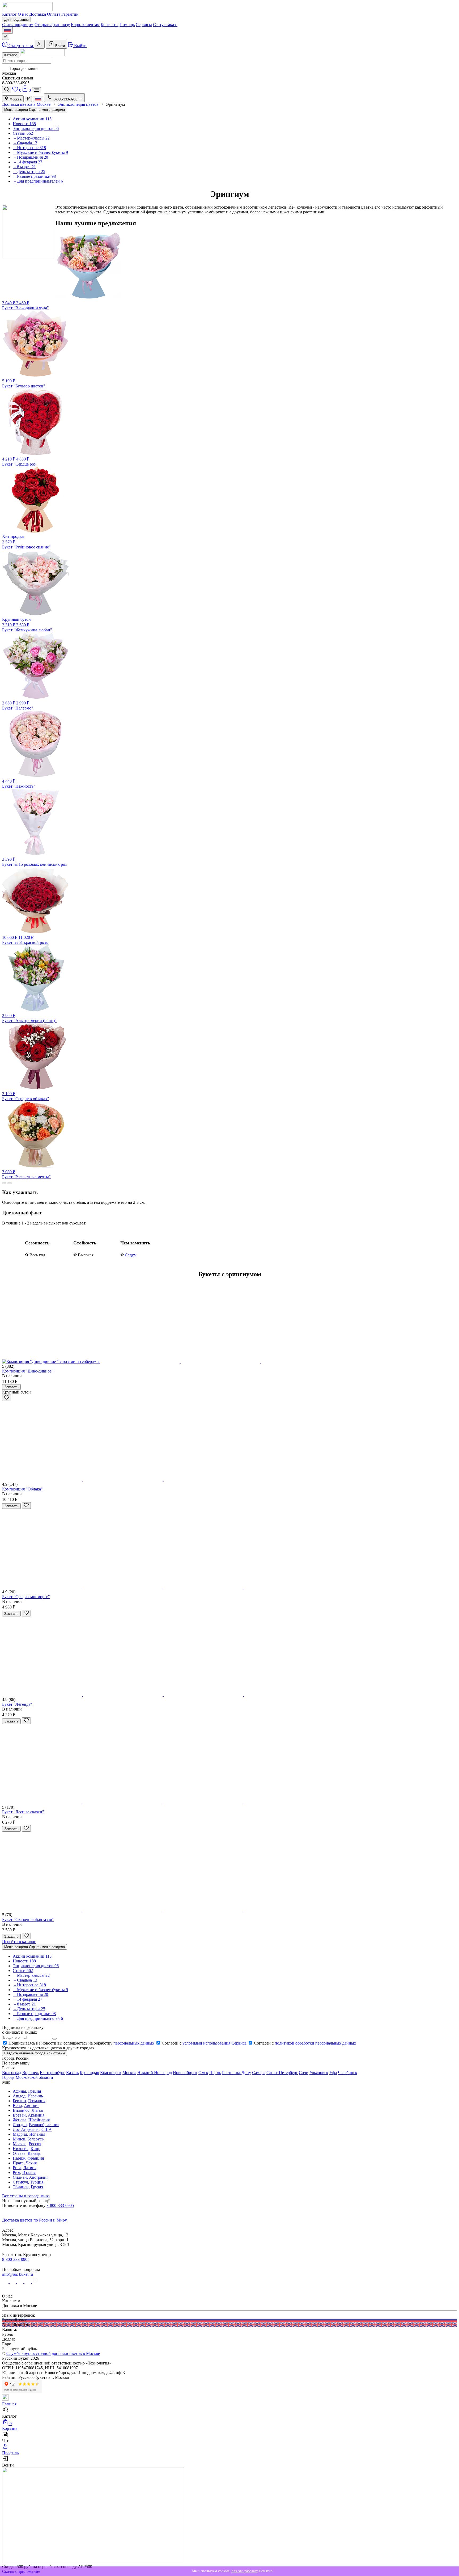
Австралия (39, 2177)
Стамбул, (21, 2182)
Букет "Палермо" (18, 706)
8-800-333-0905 (60, 2205)
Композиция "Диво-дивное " (28, 1371)
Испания (37, 2134)
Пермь (215, 2073)
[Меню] (36, 90)
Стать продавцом (18, 25)
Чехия (31, 2163)
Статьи (23, 133)
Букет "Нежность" (19, 784)
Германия (37, 2101)
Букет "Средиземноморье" (26, 1597)
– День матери (29, 172)
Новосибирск (185, 2073)
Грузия (37, 2187)
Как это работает (245, 2571)
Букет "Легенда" (17, 1704)
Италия (29, 2172)
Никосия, (21, 2149)
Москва (15, 99)
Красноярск (111, 2073)
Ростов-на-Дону (237, 2073)
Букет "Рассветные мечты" (26, 1174)
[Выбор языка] (7, 30)
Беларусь (35, 2139)
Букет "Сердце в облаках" (26, 1096)
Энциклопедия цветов (36, 128)
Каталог (9, 14)
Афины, (20, 2091)
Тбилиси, (21, 2187)
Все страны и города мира (26, 2196)
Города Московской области (28, 2077)
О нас (23, 14)
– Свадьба (25, 143)
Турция (37, 2182)
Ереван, (20, 2115)
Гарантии (70, 14)
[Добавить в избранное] (7, 1398)
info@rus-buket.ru (18, 2274)
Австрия (32, 2106)
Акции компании (32, 119)
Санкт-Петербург (282, 2073)
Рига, (18, 2168)
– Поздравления (30, 157)
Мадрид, (20, 2134)
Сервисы (144, 25)
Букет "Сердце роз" (20, 462)
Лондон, (20, 2125)
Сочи (304, 2073)
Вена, (18, 2106)
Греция (35, 2091)
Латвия (30, 2168)
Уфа (333, 2073)
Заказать (11, 1387)
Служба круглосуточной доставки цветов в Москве (53, 2353)
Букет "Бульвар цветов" (24, 383)
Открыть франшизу (52, 25)
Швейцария (39, 2120)
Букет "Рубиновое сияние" (26, 542)
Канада (34, 2153)
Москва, (20, 2144)
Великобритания (44, 2125)
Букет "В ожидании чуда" (25, 305)
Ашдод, (20, 2096)
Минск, (20, 2139)
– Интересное (29, 148)
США (47, 2129)
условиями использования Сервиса (214, 2043)
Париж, (20, 2158)
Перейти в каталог (19, 1942)
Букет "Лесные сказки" (23, 1812)
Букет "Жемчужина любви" (27, 625)
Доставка (38, 14)
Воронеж (31, 2073)
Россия (35, 2144)
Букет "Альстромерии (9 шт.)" (29, 1018)
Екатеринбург (52, 2073)
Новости (24, 124)
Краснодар (89, 2073)
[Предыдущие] (4, 1183)
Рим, (17, 2172)
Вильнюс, (22, 2110)
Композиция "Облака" (22, 1489)
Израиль (35, 2096)
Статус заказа (165, 25)
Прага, (19, 2163)
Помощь (127, 25)
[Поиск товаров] (7, 90)
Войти (59, 46)
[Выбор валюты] (6, 37)
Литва (37, 2110)
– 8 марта (24, 167)
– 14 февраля (27, 162)
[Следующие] (10, 1183)
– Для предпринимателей (38, 181)
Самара (259, 2073)
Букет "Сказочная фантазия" (28, 1920)
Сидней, (20, 2177)
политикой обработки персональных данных (315, 2043)
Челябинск (348, 2073)
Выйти (80, 46)
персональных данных (134, 2043)
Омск (203, 2073)
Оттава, (20, 2153)
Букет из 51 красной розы (25, 940)
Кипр (35, 2149)
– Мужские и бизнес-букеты (40, 152)
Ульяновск (319, 2073)
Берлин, (20, 2101)
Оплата (54, 14)
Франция (36, 2158)
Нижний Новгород (155, 2073)
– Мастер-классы (31, 138)
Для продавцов (16, 20)
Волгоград (12, 2073)
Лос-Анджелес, (27, 2129)
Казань (72, 2073)
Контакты (110, 25)
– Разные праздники (34, 176)
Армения (36, 2115)
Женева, (20, 2120)
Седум (131, 1255)
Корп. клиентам (85, 25)
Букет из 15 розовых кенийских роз (34, 862)
